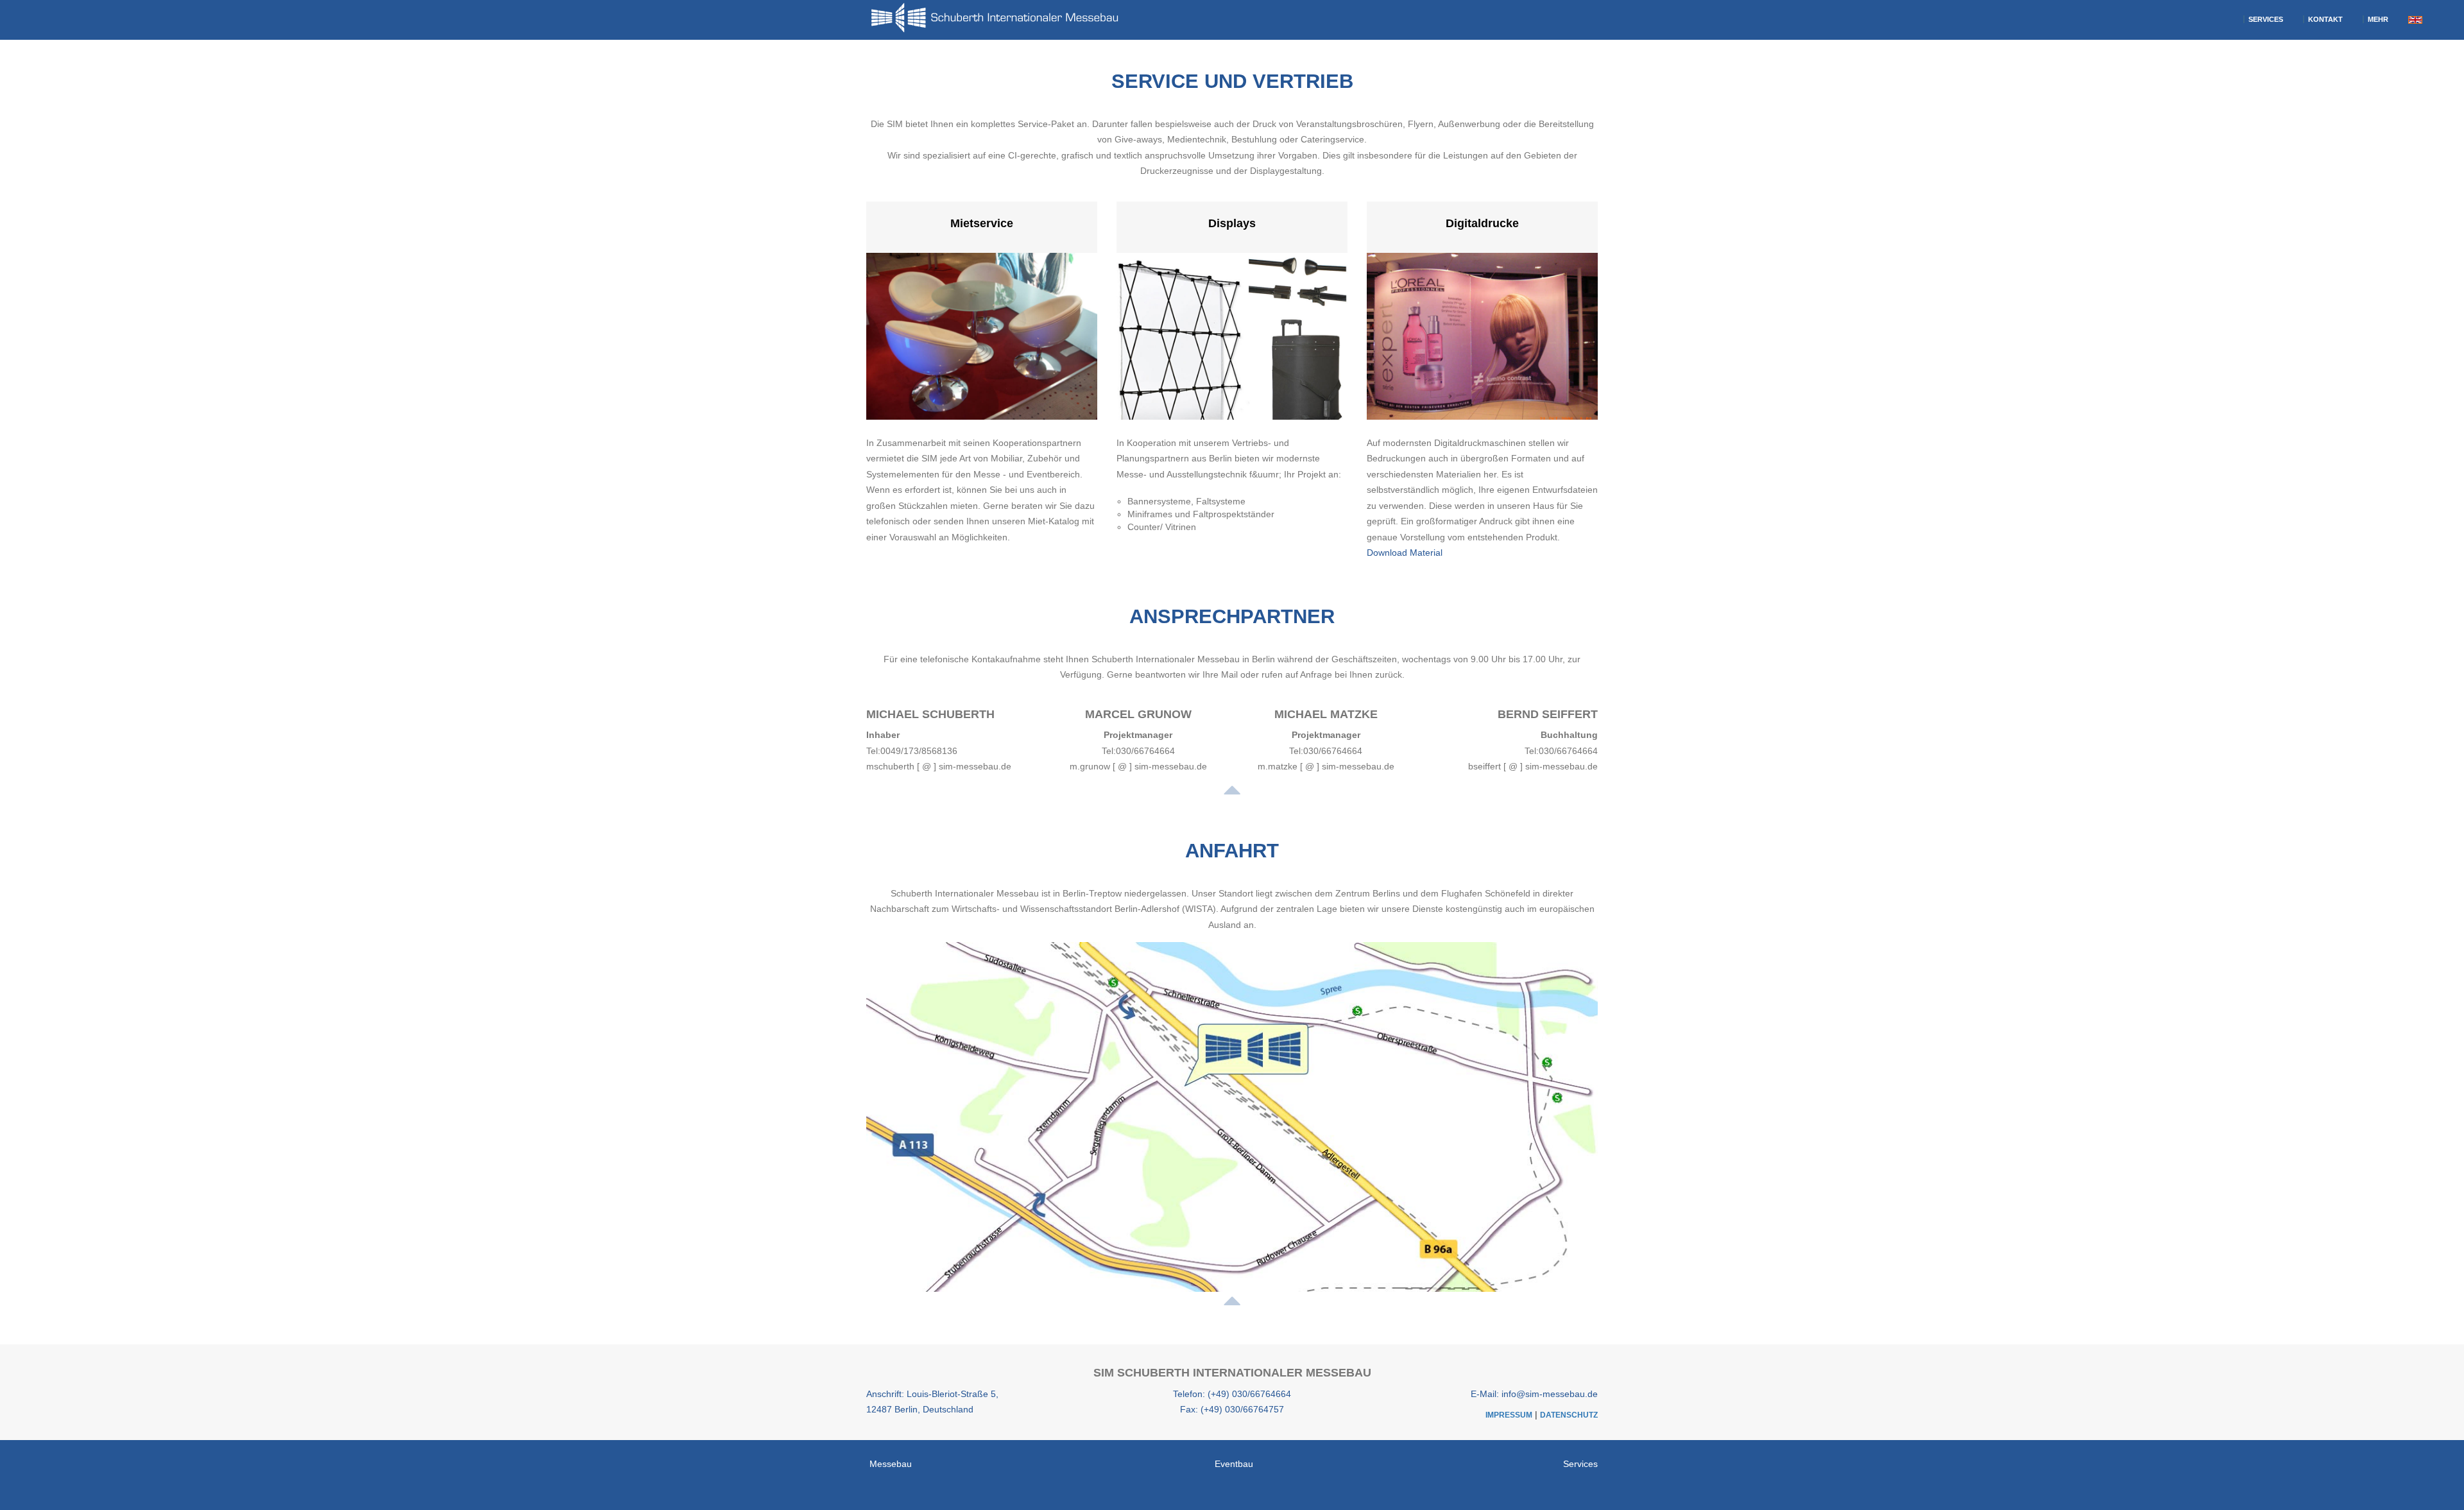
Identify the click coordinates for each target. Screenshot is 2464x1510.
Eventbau (1234, 1464)
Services (2265, 19)
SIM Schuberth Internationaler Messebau (1232, 1373)
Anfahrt (1232, 851)
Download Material (1405, 553)
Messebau (891, 1464)
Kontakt (2324, 19)
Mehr (2377, 19)
